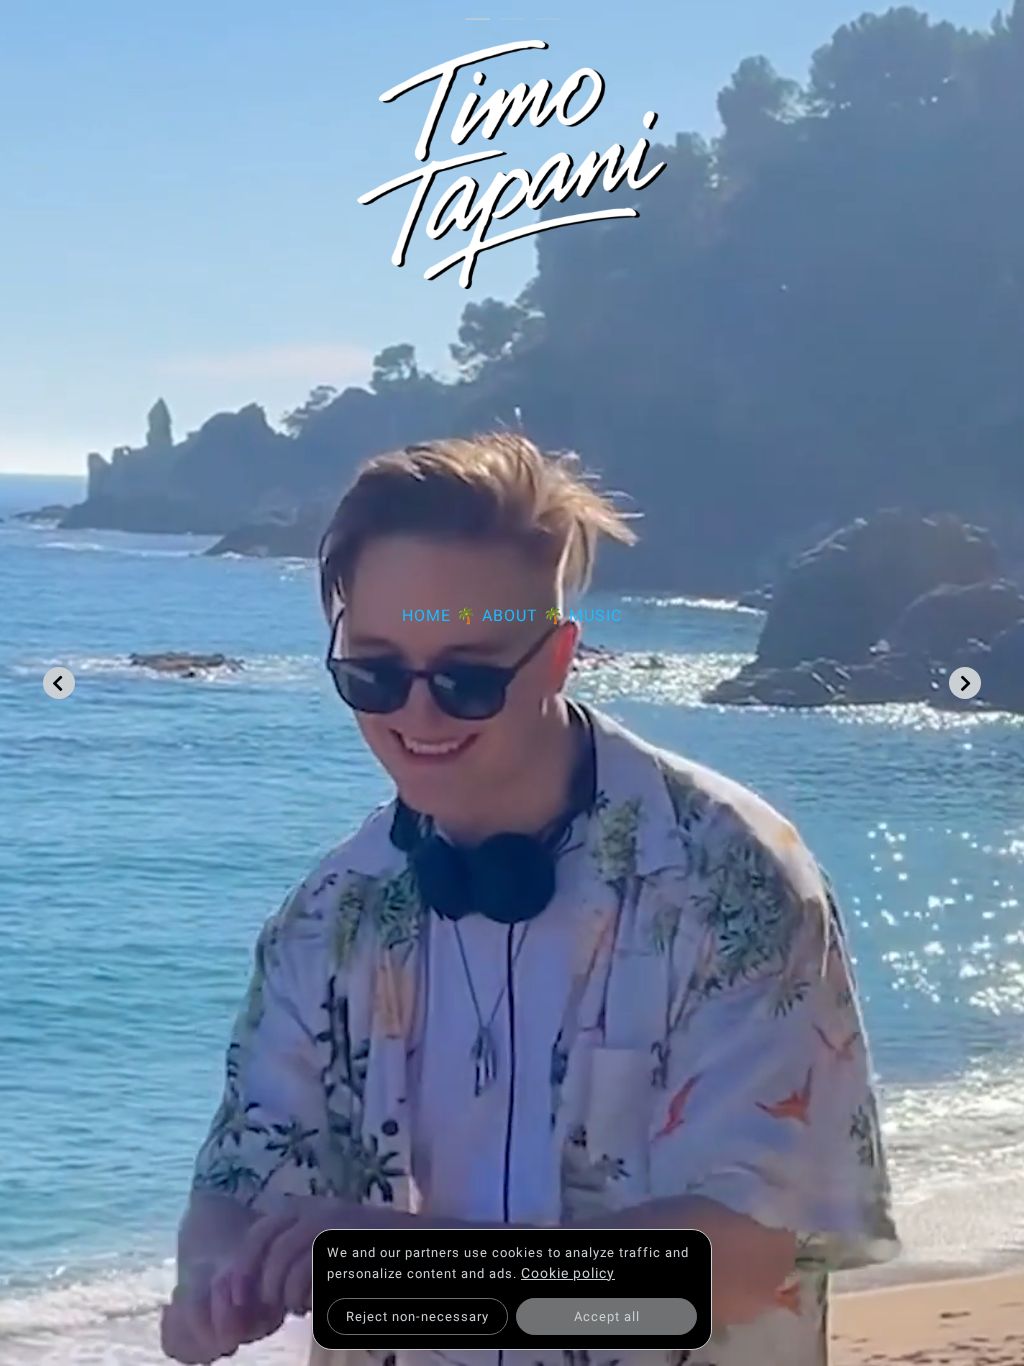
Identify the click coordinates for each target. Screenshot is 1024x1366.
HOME (426, 615)
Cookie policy (568, 1273)
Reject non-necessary (417, 1316)
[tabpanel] (512, 343)
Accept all (607, 1316)
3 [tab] (552, 20)
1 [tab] (482, 20)
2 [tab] (517, 20)
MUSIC (595, 615)
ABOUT (510, 615)
